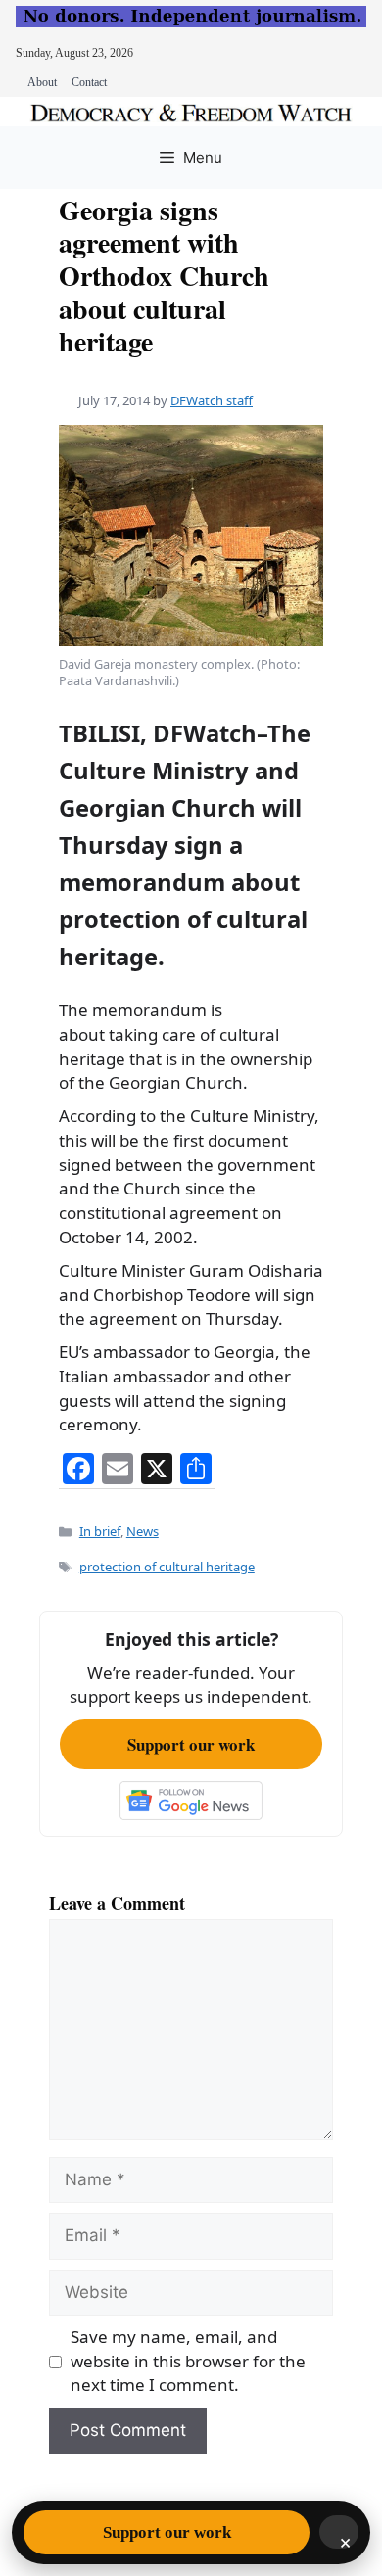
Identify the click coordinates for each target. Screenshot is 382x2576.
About (42, 82)
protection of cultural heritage (167, 1567)
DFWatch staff (212, 400)
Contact (89, 82)
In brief (100, 1531)
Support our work (191, 1744)
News (143, 1531)
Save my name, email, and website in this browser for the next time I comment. (188, 2361)
